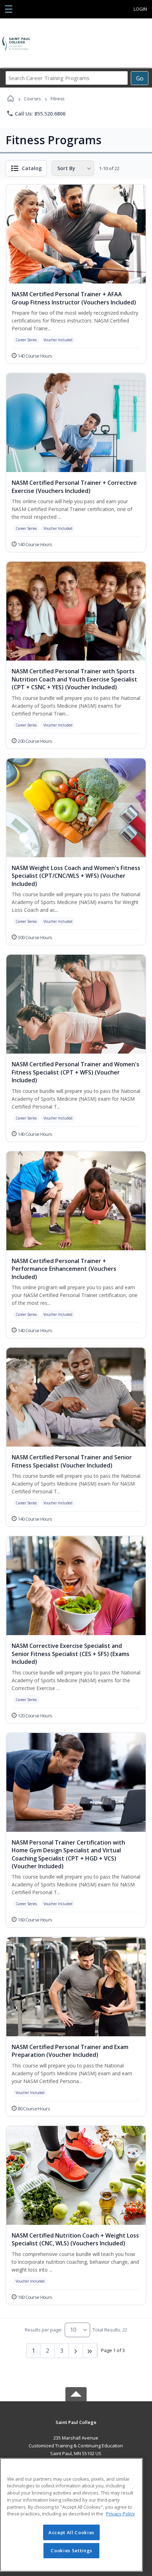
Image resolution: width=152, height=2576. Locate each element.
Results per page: (43, 2330)
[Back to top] (76, 2427)
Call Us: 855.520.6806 (36, 113)
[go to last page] (90, 2351)
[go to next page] (76, 2351)
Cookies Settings (71, 2550)
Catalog (32, 168)
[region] (71, 2515)
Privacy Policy (121, 2514)
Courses (32, 99)
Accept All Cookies (71, 2532)
